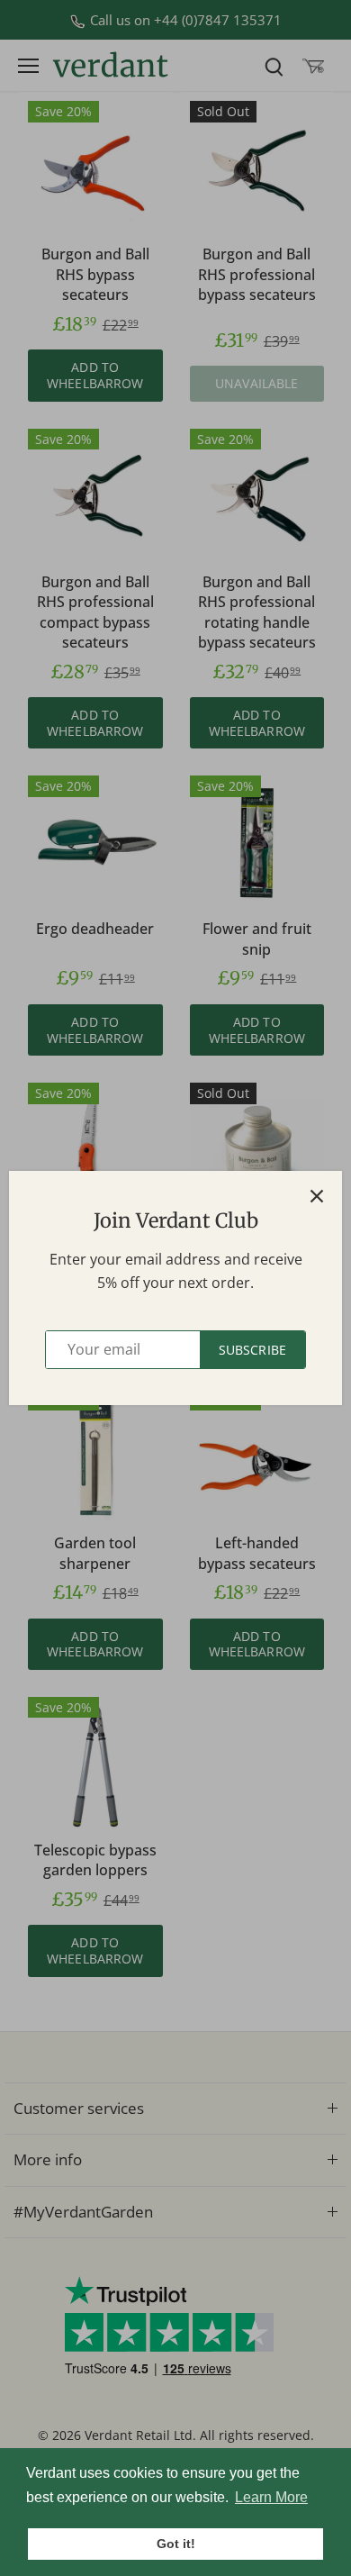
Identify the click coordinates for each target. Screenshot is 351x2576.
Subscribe (252, 1350)
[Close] (317, 1196)
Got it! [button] (176, 2544)
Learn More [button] (271, 2497)
